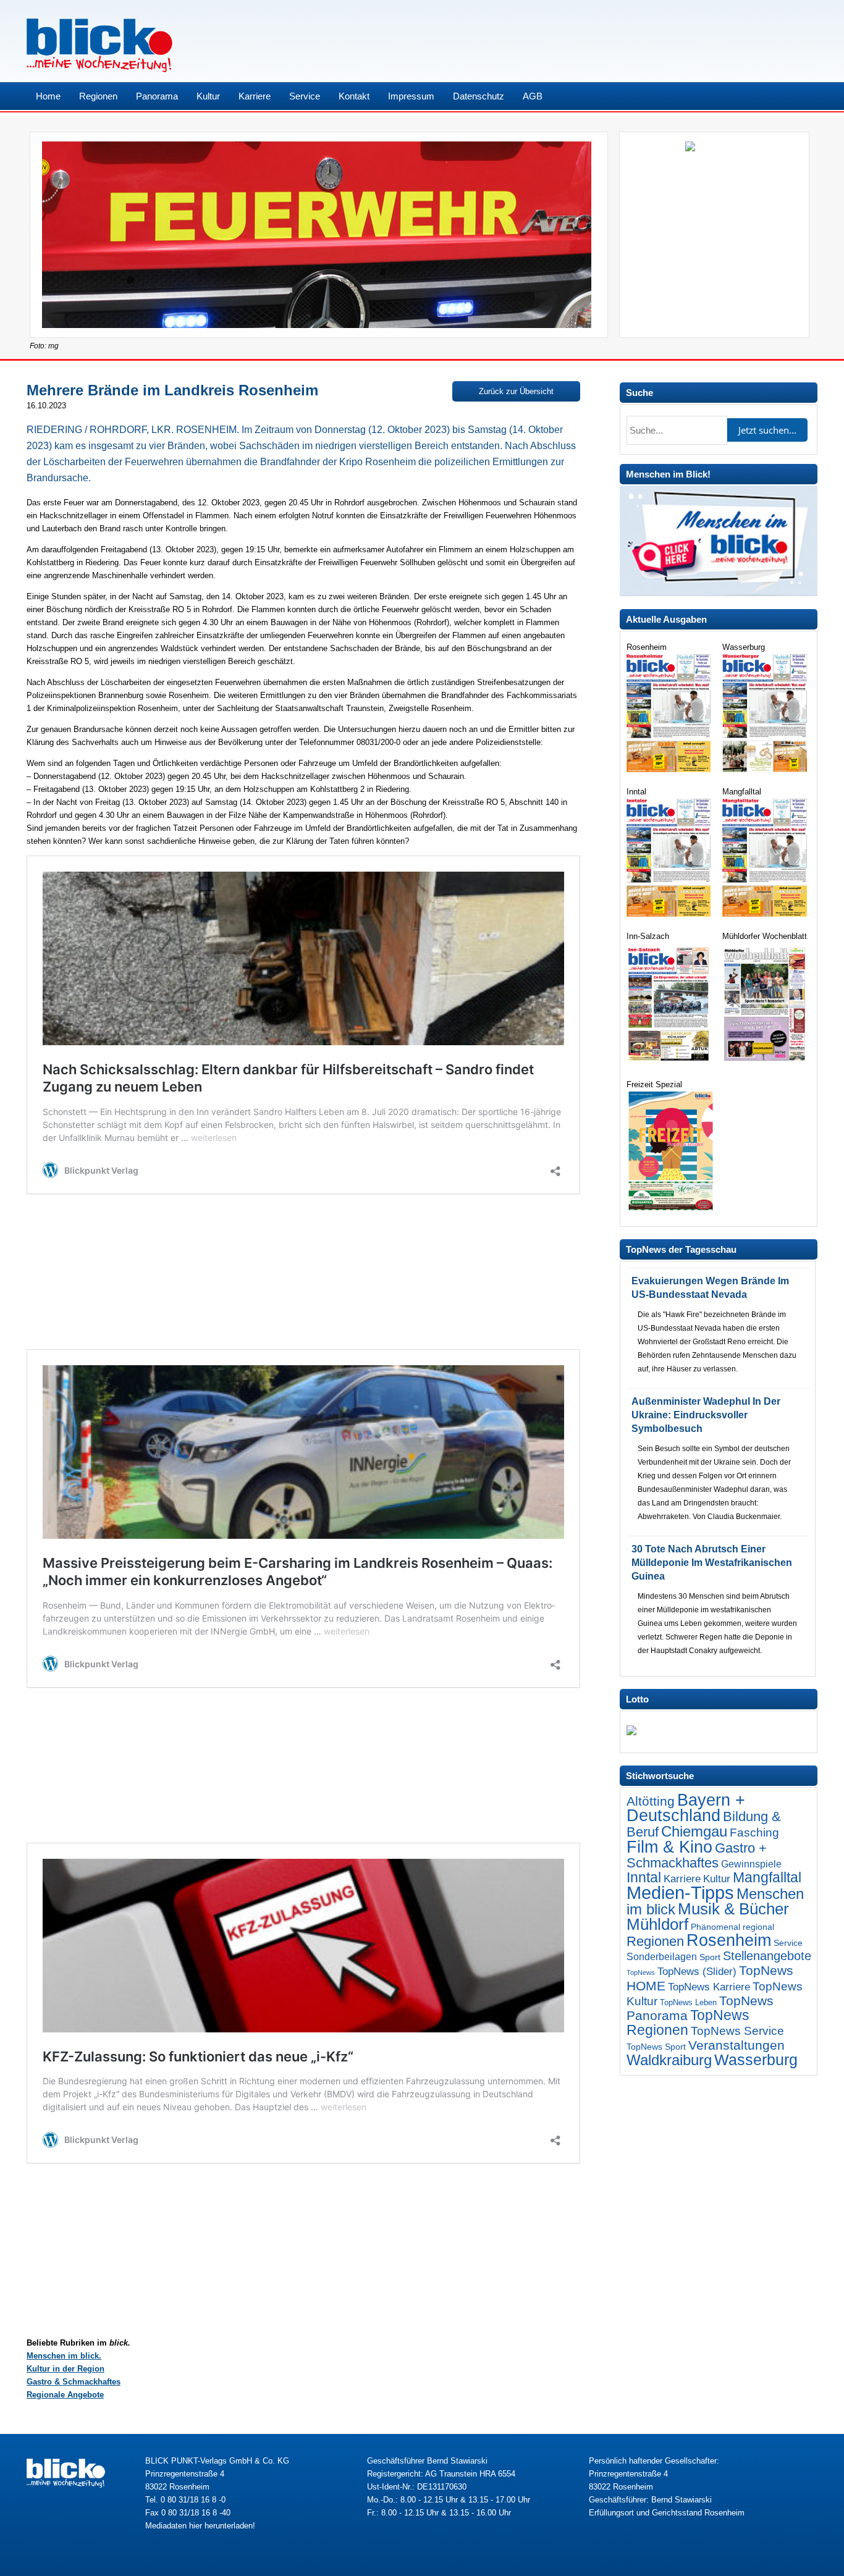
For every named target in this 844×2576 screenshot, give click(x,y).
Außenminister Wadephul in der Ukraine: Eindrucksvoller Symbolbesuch (706, 1415)
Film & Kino (669, 1847)
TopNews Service (737, 2031)
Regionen (98, 96)
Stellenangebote (767, 1956)
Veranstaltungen (736, 2045)
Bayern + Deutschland (686, 1808)
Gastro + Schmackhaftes (697, 1855)
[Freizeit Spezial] (670, 1207)
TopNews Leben (688, 2002)
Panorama (157, 96)
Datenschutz (479, 96)
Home (48, 96)
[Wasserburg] (766, 769)
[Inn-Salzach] (670, 1062)
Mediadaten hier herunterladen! (200, 2526)
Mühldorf (657, 1924)
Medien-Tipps (680, 1892)
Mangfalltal (767, 1877)
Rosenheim (729, 1940)
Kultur (208, 96)
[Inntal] (670, 914)
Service (305, 96)
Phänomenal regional (732, 1927)
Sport (710, 1957)
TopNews (641, 1972)
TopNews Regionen (688, 2022)
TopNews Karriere (709, 1987)
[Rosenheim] (670, 769)
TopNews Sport (656, 2047)
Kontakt (354, 96)
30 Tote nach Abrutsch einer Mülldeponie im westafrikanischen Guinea (712, 1563)
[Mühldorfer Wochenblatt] (766, 1062)
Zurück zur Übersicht (516, 391)
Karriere (255, 96)
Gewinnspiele (751, 1864)
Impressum (411, 96)
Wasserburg (756, 2060)
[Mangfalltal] (766, 914)
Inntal (644, 1877)
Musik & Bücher (733, 1909)
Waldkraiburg (669, 2060)
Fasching (754, 1833)
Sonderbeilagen (662, 1956)
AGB (533, 96)
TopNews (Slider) (697, 1972)
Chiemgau (694, 1831)
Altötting (651, 1801)
